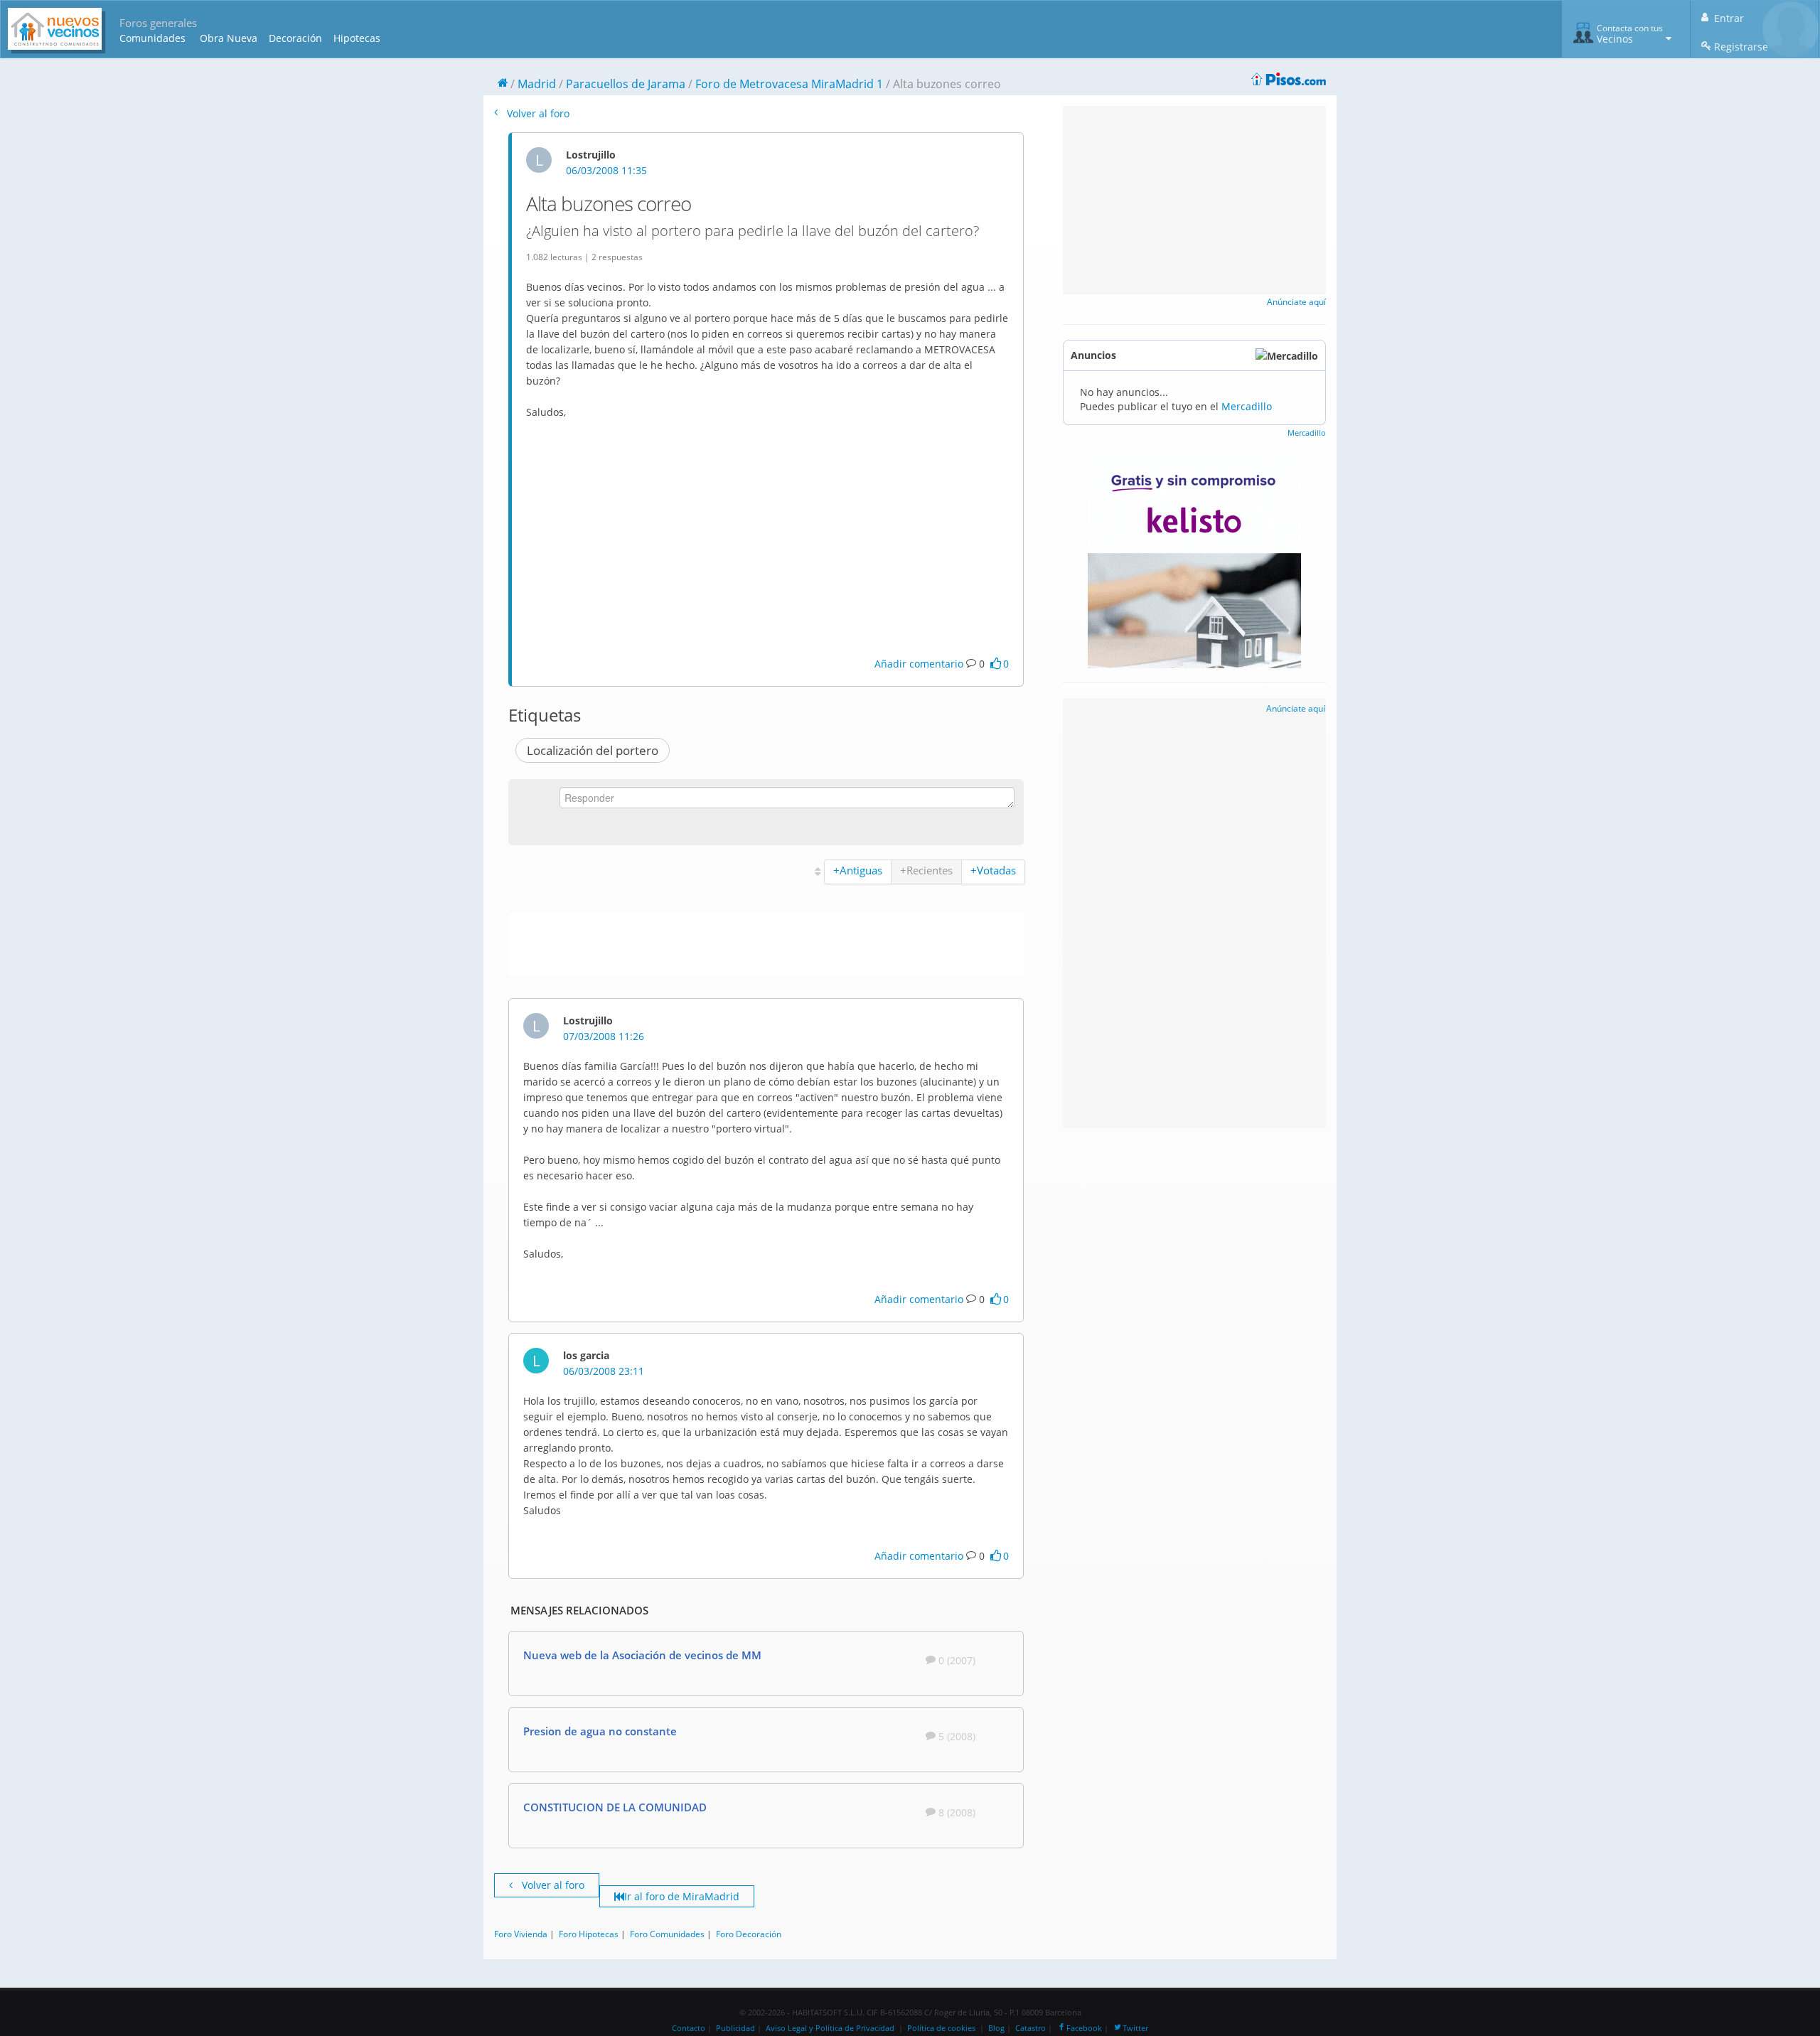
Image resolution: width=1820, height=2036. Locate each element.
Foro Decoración (749, 1934)
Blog (996, 2028)
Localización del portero (593, 750)
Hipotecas (357, 38)
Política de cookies (941, 2028)
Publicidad (735, 2028)
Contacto (689, 2028)
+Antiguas (858, 870)
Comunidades (152, 38)
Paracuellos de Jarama (626, 84)
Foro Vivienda (521, 1934)
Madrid (537, 84)
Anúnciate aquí (1296, 302)
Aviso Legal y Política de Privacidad (830, 2028)
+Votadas (993, 870)
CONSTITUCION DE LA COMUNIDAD (615, 1807)
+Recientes (926, 870)
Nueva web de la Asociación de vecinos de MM (642, 1655)
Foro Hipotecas (589, 1934)
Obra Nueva (229, 38)
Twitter (1135, 2028)
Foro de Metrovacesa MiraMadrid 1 (789, 84)
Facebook (1084, 2028)
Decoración (295, 38)
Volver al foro (537, 113)
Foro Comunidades (667, 1934)
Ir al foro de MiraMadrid (682, 1896)
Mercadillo (1247, 406)
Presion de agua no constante (600, 1731)
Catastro (1031, 2028)
